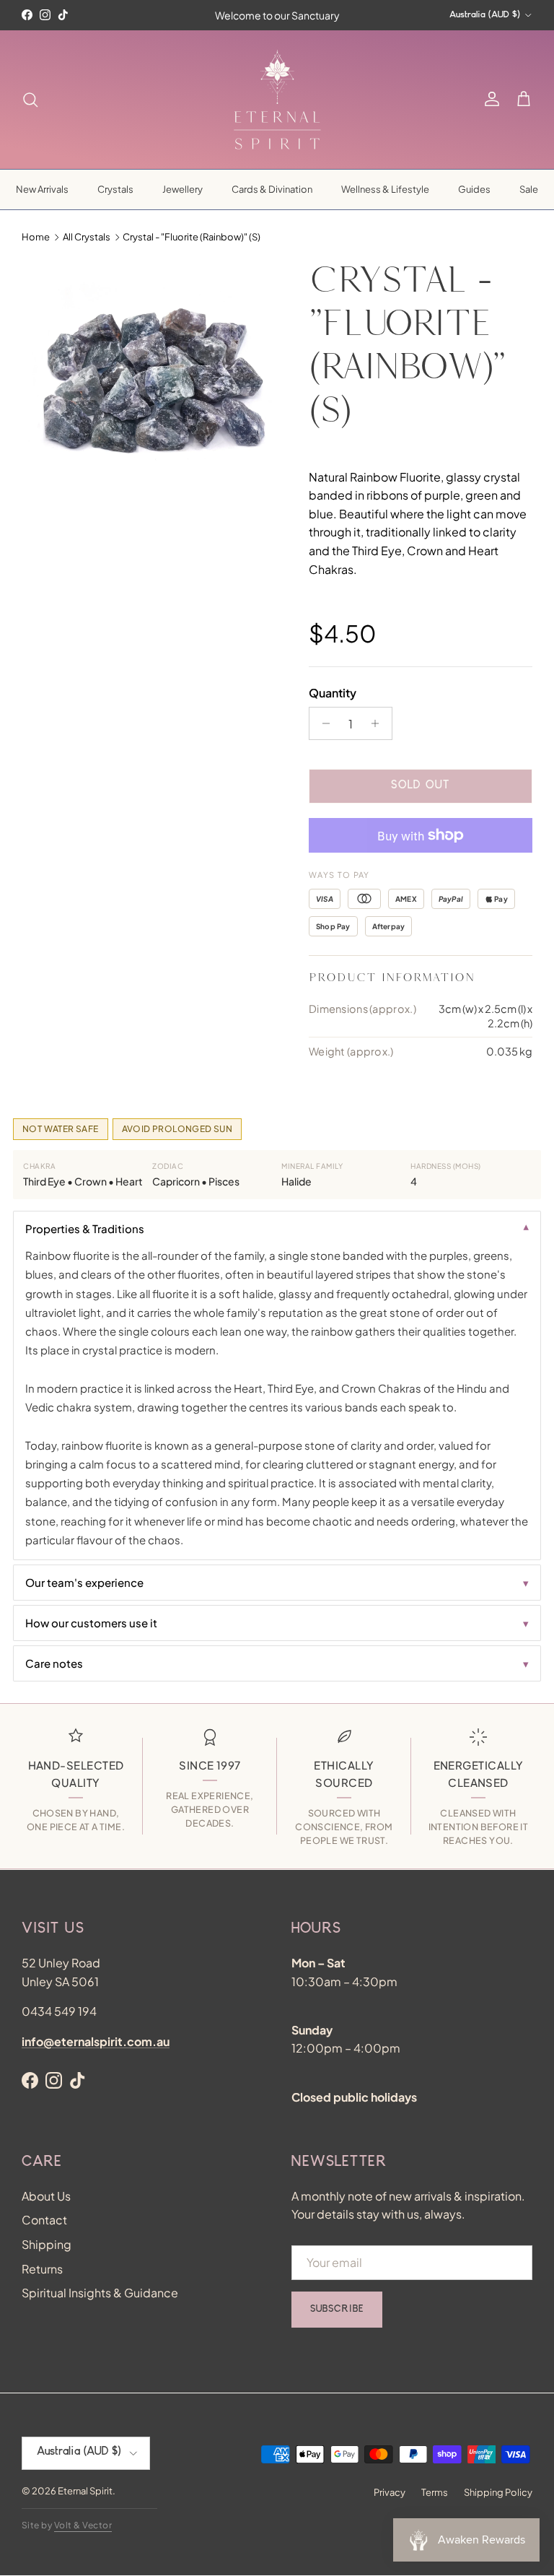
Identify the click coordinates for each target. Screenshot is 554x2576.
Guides (474, 189)
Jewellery (183, 189)
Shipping (47, 2244)
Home (36, 237)
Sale (529, 189)
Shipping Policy (498, 2492)
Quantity (333, 693)
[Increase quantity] (379, 723)
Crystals (115, 189)
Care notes (54, 1663)
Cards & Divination (272, 189)
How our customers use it (91, 1623)
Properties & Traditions (85, 1228)
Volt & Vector (83, 2525)
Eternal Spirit (85, 2491)
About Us (46, 2196)
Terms (435, 2492)
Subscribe (337, 2310)
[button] (524, 100)
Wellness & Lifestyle (385, 189)
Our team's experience (84, 1582)
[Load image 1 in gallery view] (149, 386)
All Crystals (87, 237)
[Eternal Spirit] (277, 100)
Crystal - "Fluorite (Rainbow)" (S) (192, 237)
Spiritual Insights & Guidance (100, 2293)
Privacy (390, 2492)
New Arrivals (42, 189)
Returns (42, 2269)
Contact (44, 2220)
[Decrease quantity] (322, 723)
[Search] (30, 100)
